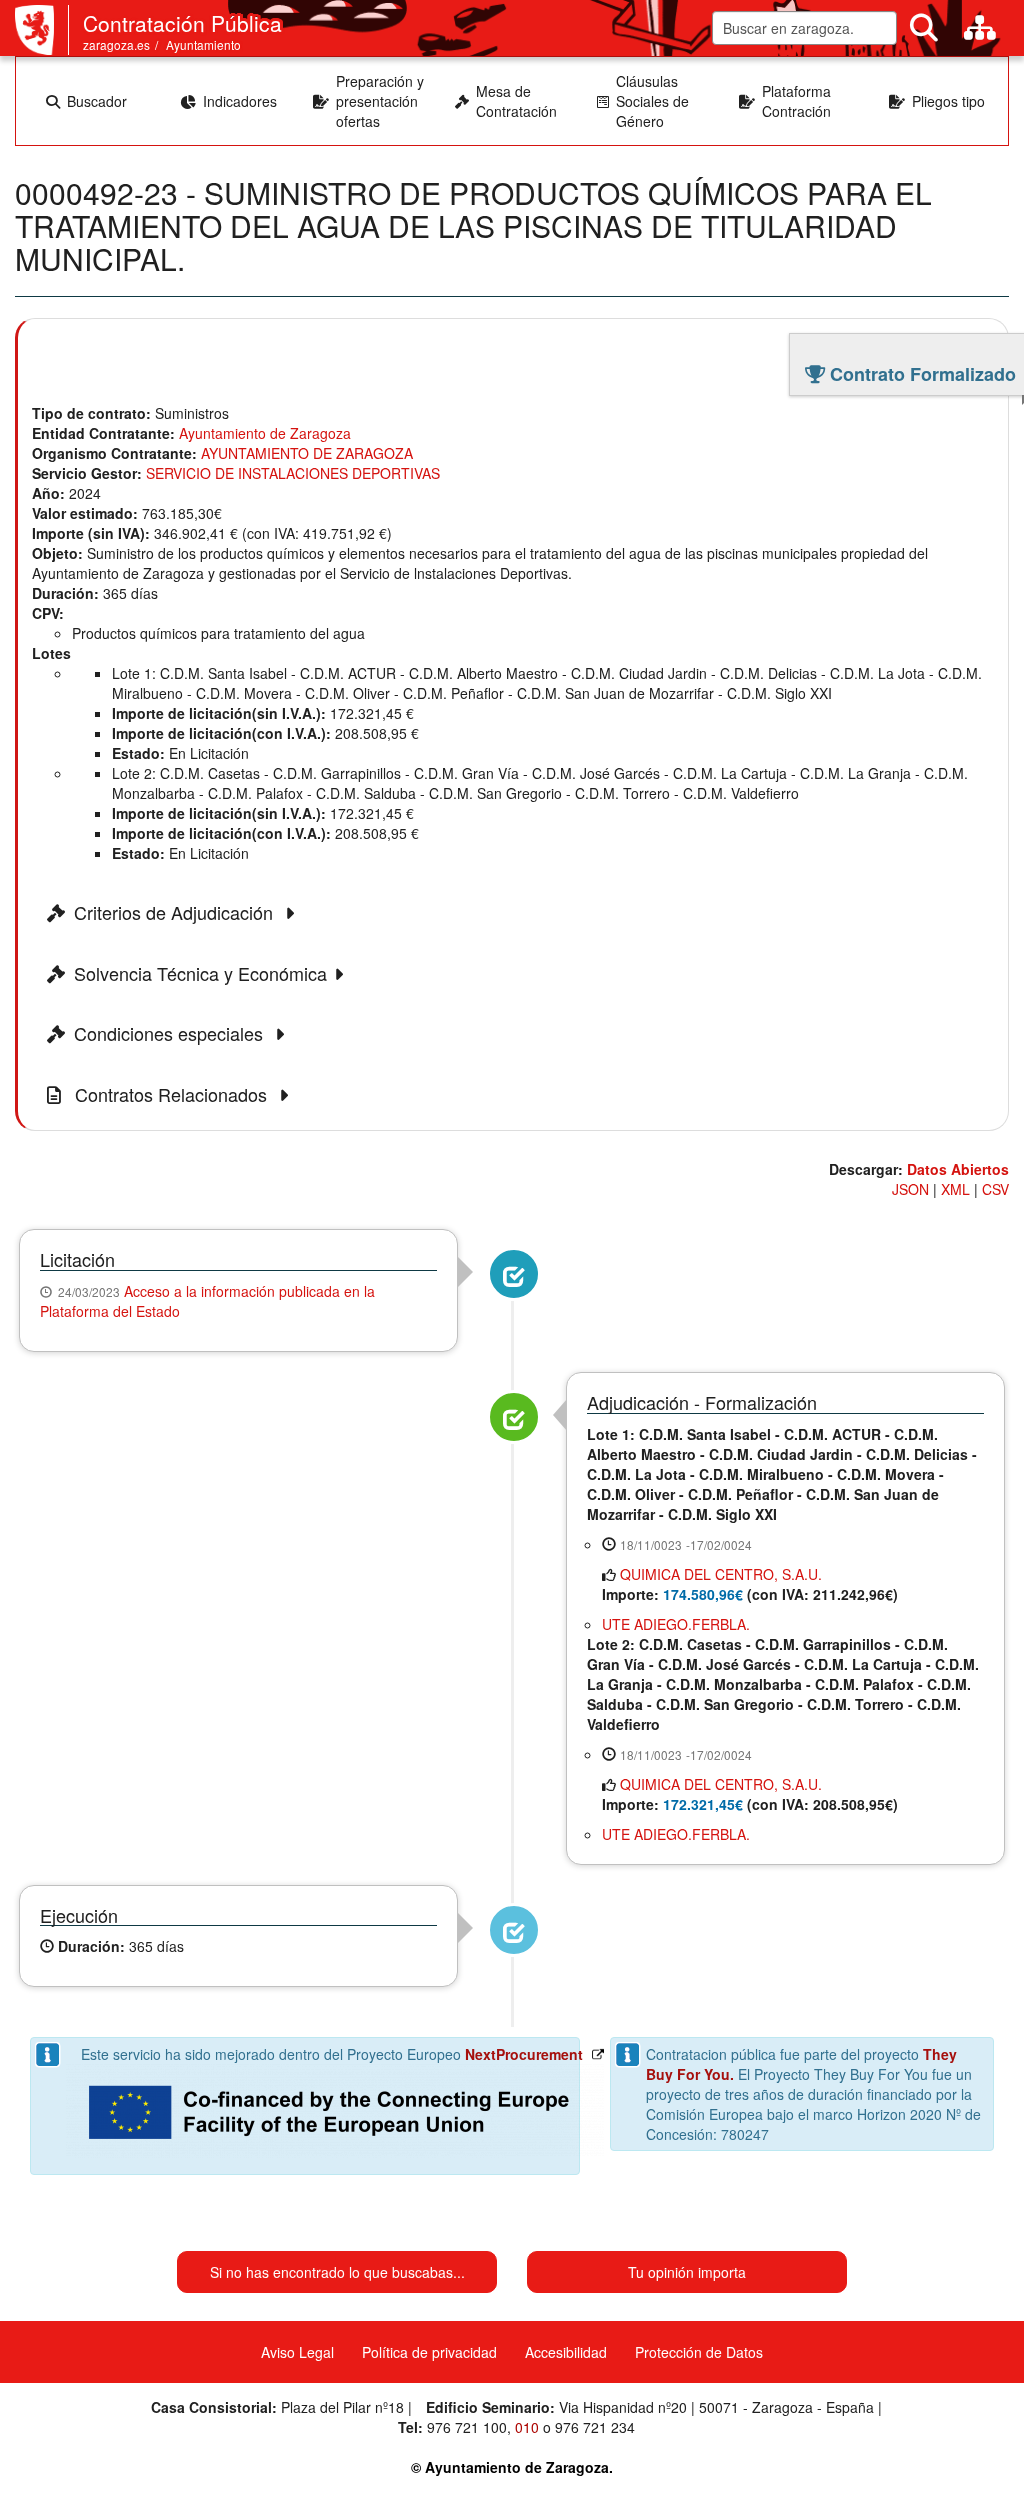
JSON (910, 1189)
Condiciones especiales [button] (171, 1034)
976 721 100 (467, 2427)
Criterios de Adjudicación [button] (176, 913)
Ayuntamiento (203, 44)
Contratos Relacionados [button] (171, 1095)
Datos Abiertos (958, 1169)
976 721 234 (595, 2427)
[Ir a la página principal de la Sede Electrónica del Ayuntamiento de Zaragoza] (42, 30)
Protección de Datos (699, 2352)
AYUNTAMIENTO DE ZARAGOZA (307, 453)
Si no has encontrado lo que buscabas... (337, 2272)
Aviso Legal (297, 2352)
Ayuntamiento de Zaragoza (265, 433)
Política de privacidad (429, 2352)
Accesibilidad (566, 2352)
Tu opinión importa (687, 2272)
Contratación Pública (182, 23)
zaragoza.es (116, 44)
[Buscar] (924, 28)
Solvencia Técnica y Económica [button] (200, 974)
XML (955, 1189)
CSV (995, 1189)
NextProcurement (524, 2054)
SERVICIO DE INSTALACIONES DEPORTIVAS (293, 473)
